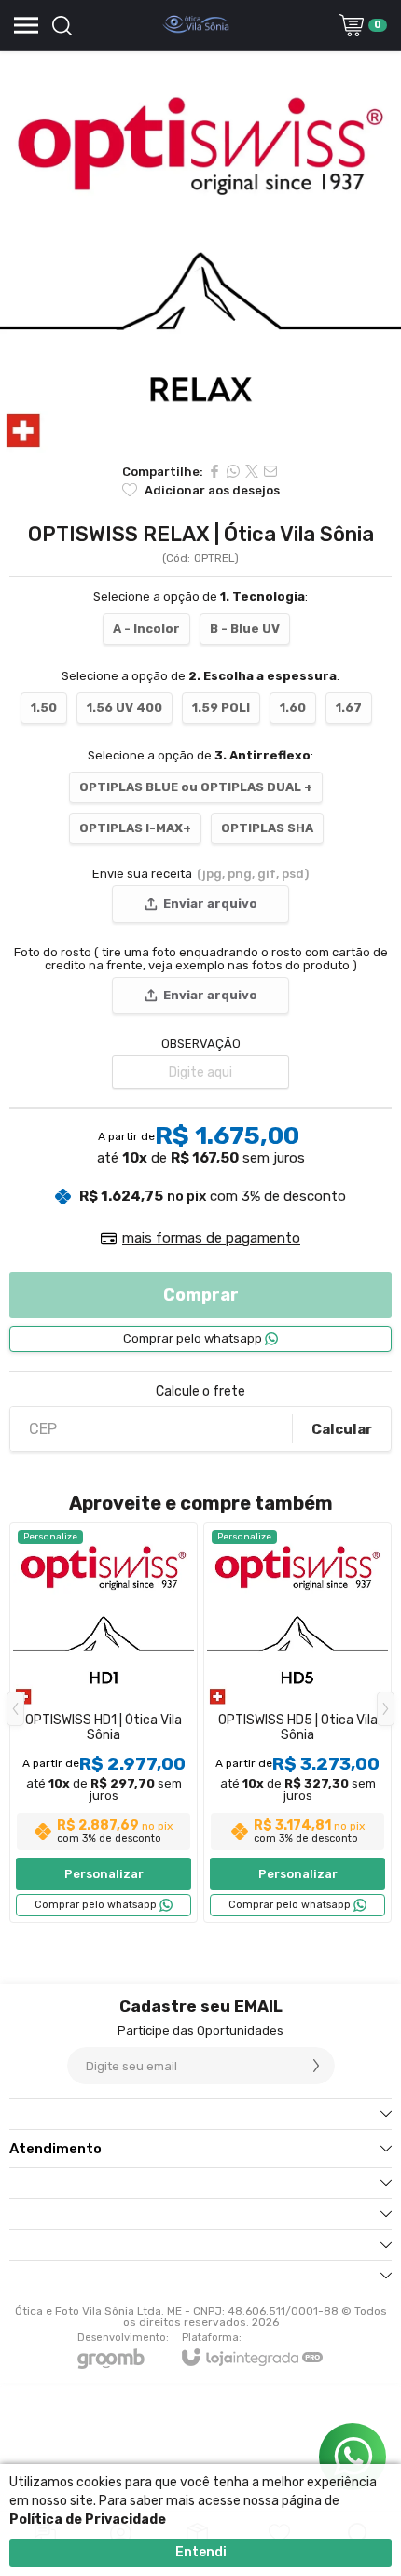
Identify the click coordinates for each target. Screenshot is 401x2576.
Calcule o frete (200, 1392)
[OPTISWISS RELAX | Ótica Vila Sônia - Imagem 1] (200, 252)
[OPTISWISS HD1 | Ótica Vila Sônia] (104, 1722)
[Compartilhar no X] (252, 471)
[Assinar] (316, 2066)
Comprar (201, 1295)
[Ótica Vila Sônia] (196, 25)
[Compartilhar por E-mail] (270, 471)
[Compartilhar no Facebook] (214, 471)
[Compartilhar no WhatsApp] (233, 471)
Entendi (201, 2552)
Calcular (342, 1429)
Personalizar (104, 1874)
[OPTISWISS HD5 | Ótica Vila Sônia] (297, 1722)
